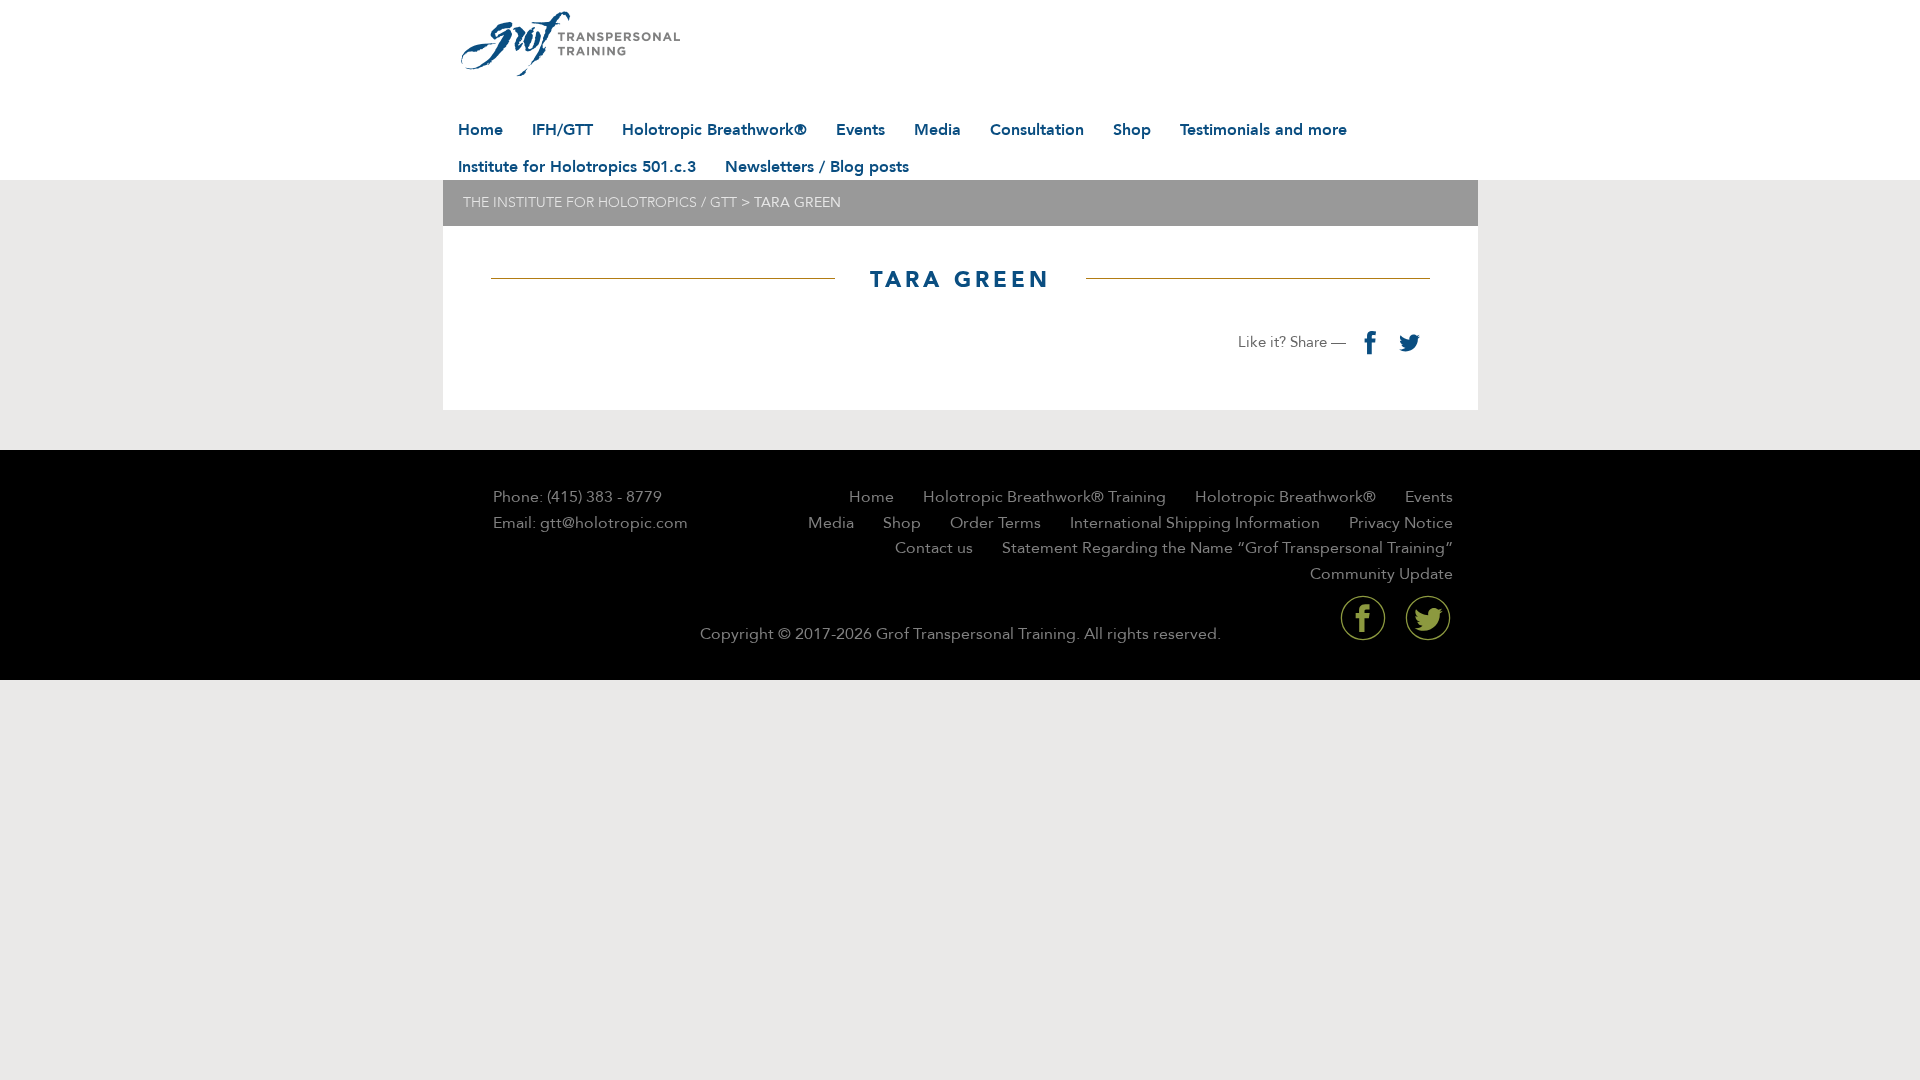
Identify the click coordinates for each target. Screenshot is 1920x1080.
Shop (1132, 130)
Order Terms (995, 523)
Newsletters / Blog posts (817, 167)
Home (480, 130)
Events (860, 130)
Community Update (1381, 574)
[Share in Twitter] (1410, 342)
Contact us (934, 548)
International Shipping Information (1195, 523)
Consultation (1037, 130)
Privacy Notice (1401, 523)
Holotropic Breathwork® (714, 130)
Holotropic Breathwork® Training (1044, 497)
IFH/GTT (562, 130)
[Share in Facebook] (1370, 342)
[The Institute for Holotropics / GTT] (565, 45)
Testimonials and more (1263, 130)
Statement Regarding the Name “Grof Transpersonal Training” (1227, 548)
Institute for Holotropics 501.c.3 (577, 167)
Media (937, 130)
